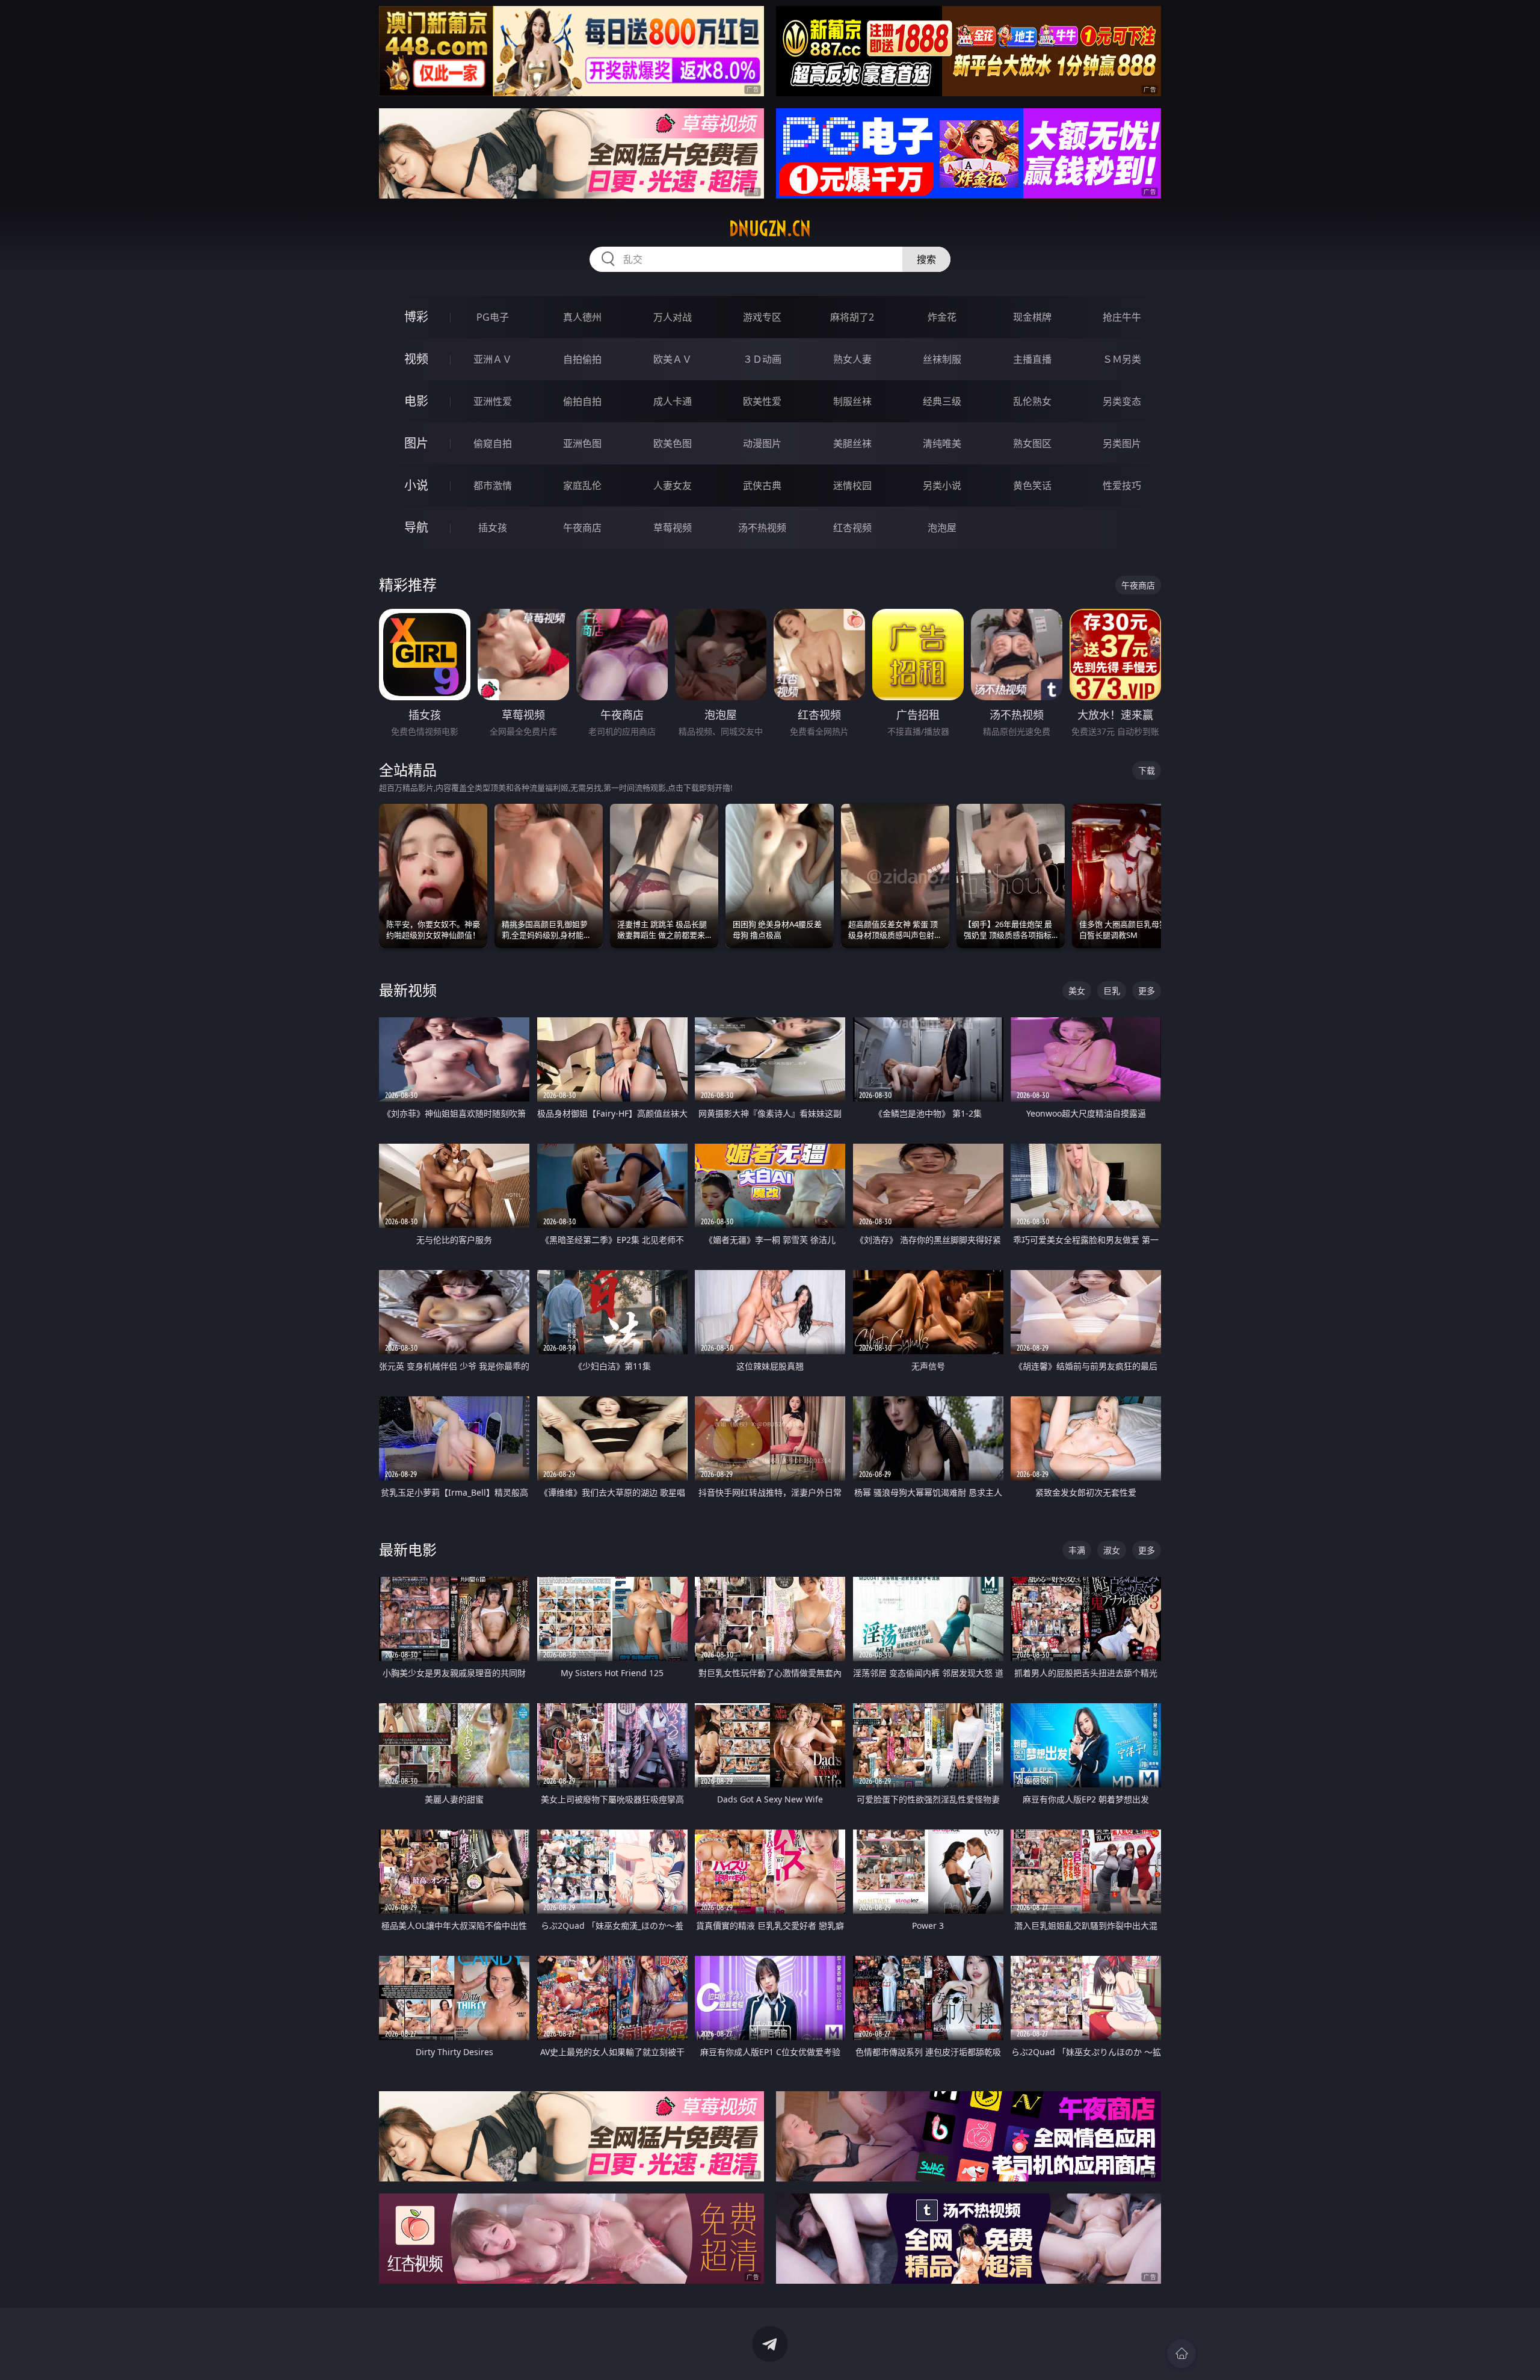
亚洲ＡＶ (493, 359)
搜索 (926, 259)
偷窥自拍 (493, 443)
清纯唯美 (942, 443)
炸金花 (942, 317)
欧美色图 (673, 443)
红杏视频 (852, 528)
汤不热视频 (762, 528)
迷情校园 (852, 486)
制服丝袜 (852, 401)
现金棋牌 (1032, 317)
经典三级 (942, 401)
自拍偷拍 (582, 359)
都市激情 (493, 486)
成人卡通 (673, 401)
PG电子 (493, 317)
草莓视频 (673, 528)
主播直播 (1032, 359)
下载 (1147, 770)
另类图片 (1122, 443)
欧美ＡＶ (673, 359)
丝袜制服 (942, 359)
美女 (1077, 991)
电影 (416, 401)
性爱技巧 (1122, 486)
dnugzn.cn (770, 229)
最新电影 (408, 1549)
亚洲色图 (582, 443)
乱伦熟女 (1032, 401)
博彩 (416, 317)
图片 (416, 443)
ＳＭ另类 (1122, 359)
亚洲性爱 (493, 401)
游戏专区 (762, 317)
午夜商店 (582, 528)
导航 (416, 527)
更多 (1147, 991)
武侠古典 (762, 486)
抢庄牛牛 (1122, 317)
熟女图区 (1032, 443)
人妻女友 (673, 486)
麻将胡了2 (852, 317)
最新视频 (408, 990)
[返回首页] (1181, 2354)
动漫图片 (762, 443)
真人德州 (582, 317)
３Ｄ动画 (762, 359)
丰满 (1077, 1550)
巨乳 (1112, 991)
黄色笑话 (1032, 486)
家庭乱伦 (582, 486)
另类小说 (942, 486)
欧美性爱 (762, 401)
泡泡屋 (942, 528)
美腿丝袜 (852, 443)
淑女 (1112, 1550)
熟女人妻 (852, 359)
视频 (416, 359)
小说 (416, 485)
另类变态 (1122, 401)
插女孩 (493, 528)
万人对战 (673, 317)
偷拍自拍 (582, 401)
